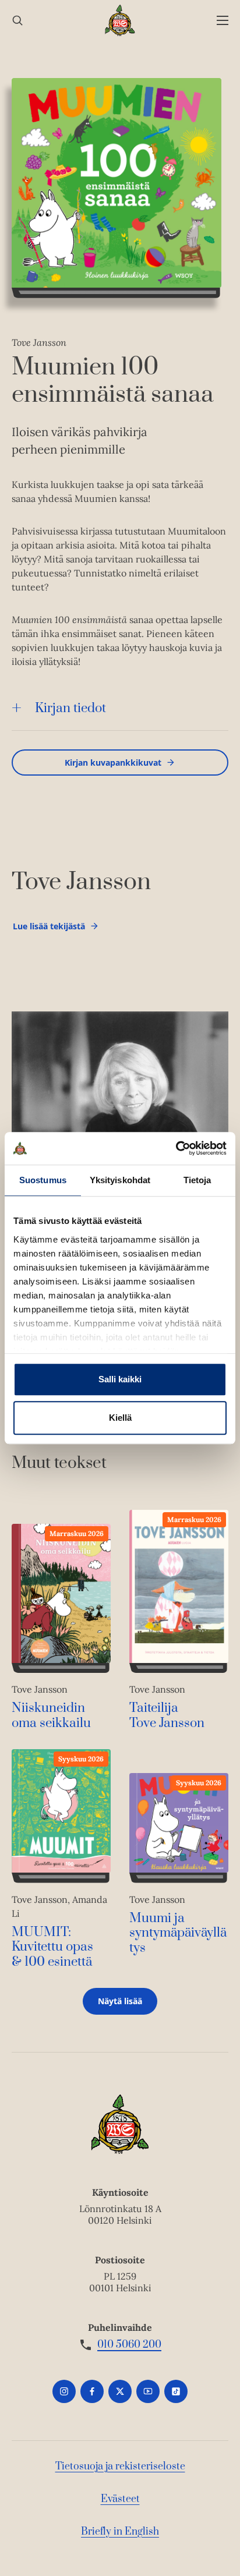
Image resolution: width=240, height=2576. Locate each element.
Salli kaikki (120, 1379)
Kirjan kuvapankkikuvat (113, 762)
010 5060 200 (129, 2345)
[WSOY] (120, 20)
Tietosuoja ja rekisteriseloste (120, 2467)
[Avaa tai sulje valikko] (223, 21)
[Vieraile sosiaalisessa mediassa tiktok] (176, 2391)
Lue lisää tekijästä (49, 929)
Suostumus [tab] (43, 1180)
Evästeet (120, 2499)
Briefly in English (120, 2532)
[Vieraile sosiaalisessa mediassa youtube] (148, 2391)
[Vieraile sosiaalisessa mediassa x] (120, 2391)
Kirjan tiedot (70, 708)
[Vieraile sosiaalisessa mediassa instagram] (64, 2391)
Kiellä (120, 1418)
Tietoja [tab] (197, 1180)
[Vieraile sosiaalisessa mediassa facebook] (92, 2391)
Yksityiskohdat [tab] (120, 1180)
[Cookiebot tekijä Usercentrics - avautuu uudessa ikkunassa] (176, 1148)
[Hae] (17, 21)
